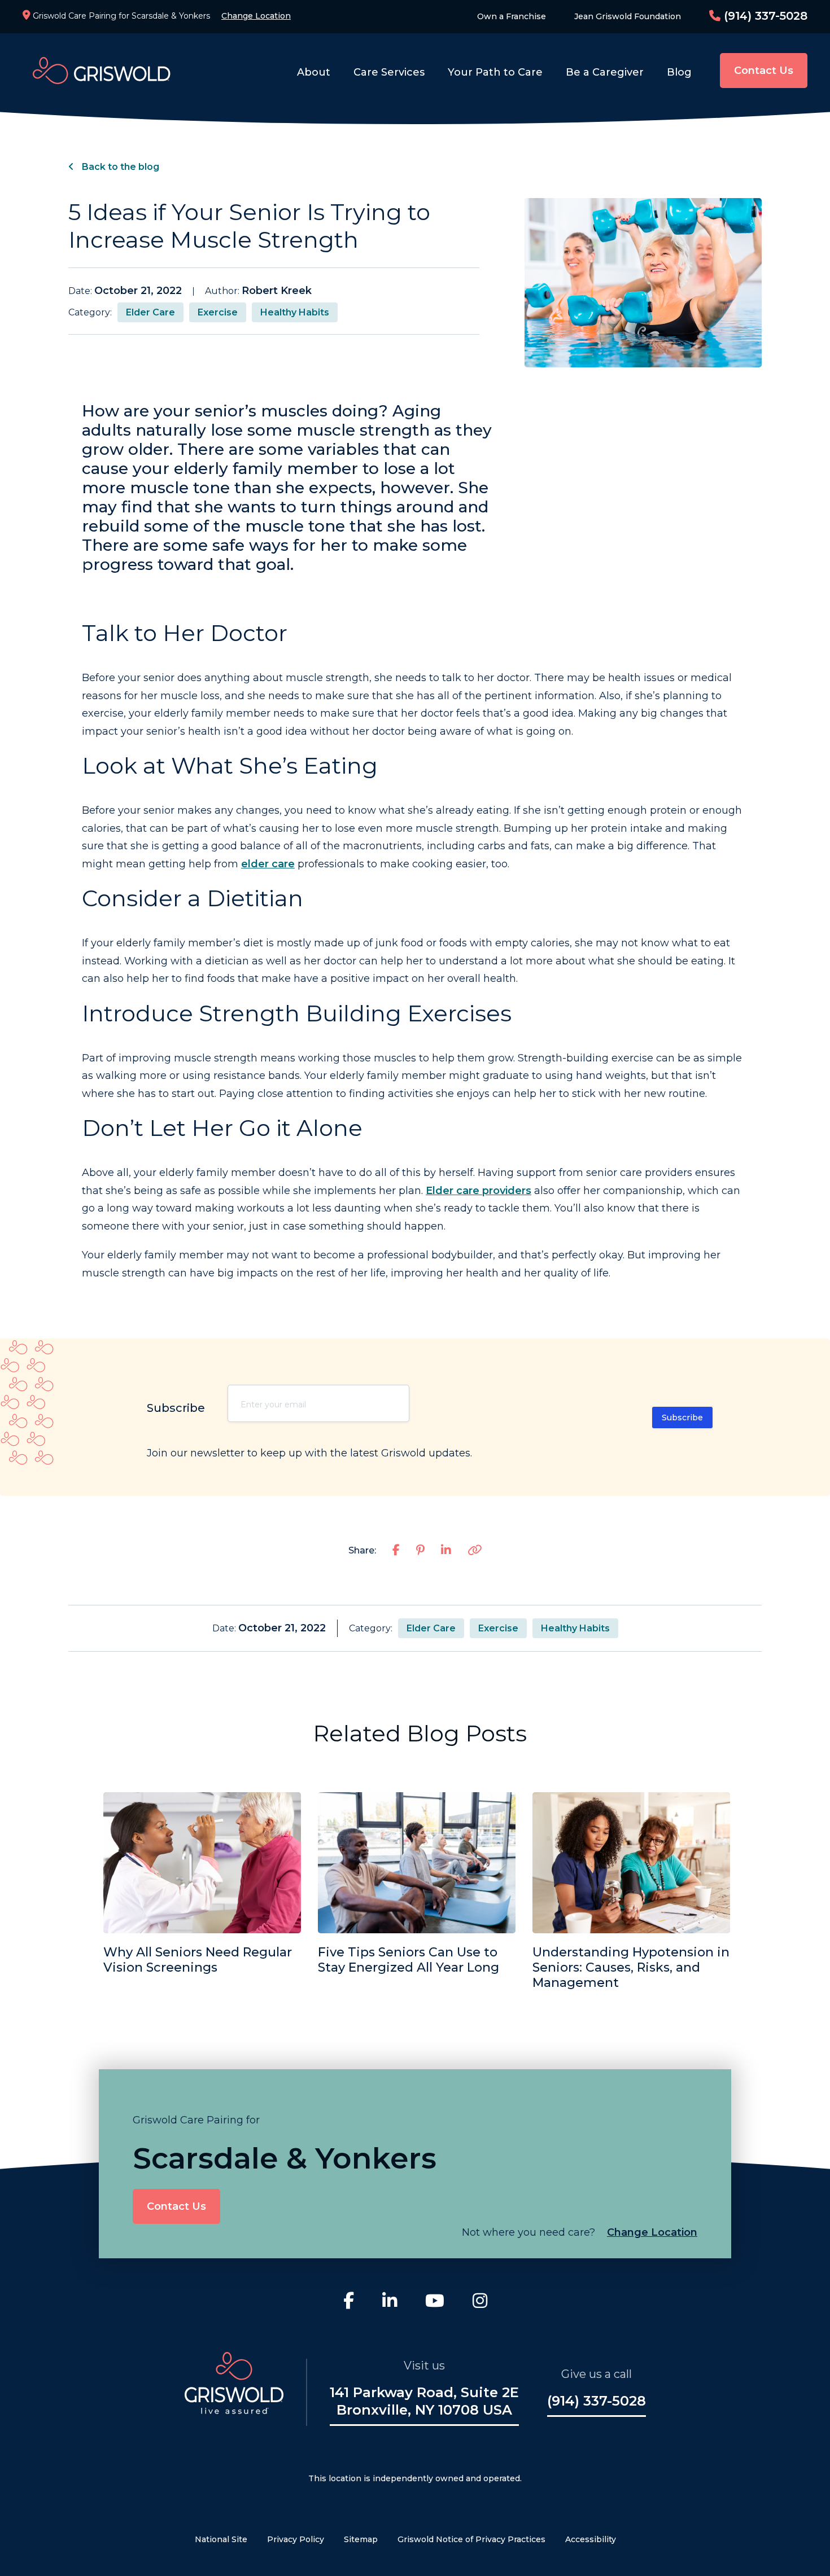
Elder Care (150, 312)
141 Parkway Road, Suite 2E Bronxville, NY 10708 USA (424, 2401)
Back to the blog (119, 167)
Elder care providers (479, 1191)
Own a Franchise (512, 16)
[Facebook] (349, 2302)
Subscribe (682, 1418)
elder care (268, 864)
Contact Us (764, 71)
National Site (221, 2539)
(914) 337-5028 (764, 16)
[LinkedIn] (390, 2302)
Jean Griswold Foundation (628, 16)
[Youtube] (435, 2302)
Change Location (256, 16)
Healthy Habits (295, 312)
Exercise (218, 312)
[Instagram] (480, 2302)
